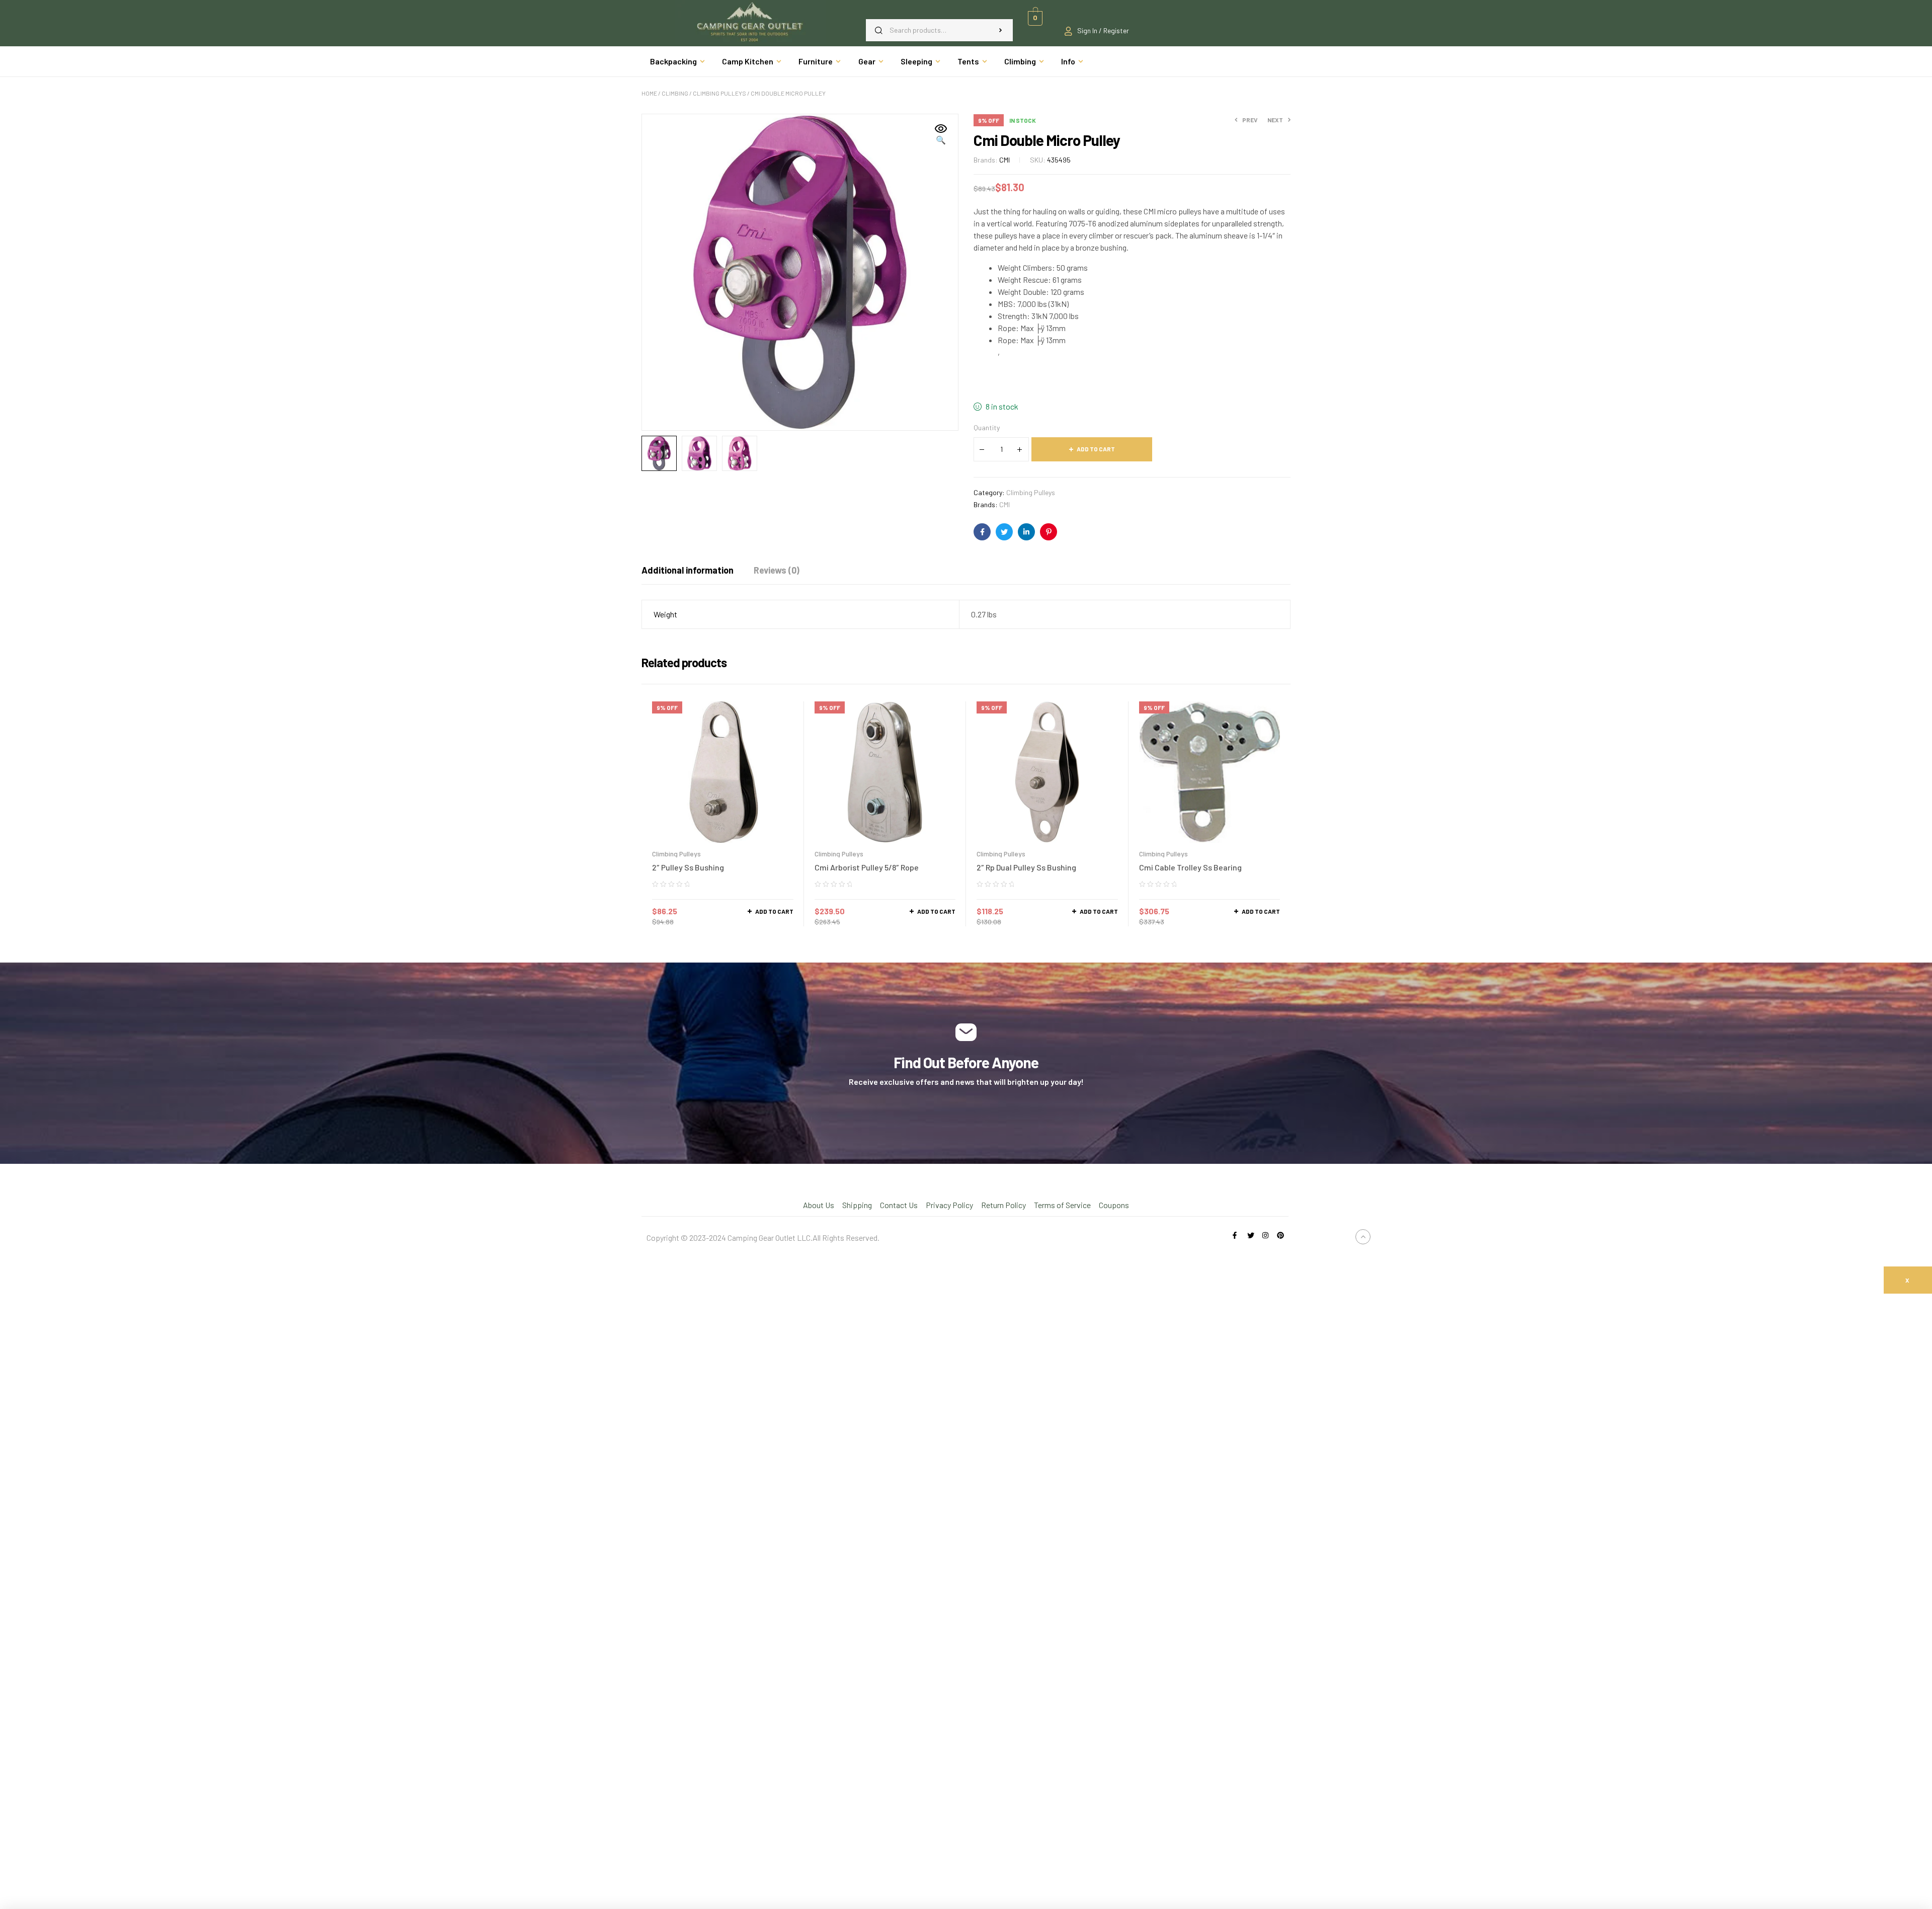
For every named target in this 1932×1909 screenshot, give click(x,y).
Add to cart (1096, 449)
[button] (941, 135)
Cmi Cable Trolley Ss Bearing (1190, 867)
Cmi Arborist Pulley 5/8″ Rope (867, 867)
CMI (1004, 160)
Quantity (987, 427)
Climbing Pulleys (719, 93)
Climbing (675, 93)
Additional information (688, 570)
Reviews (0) (777, 570)
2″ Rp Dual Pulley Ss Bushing (1026, 867)
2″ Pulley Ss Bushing (688, 867)
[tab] (688, 570)
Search (1000, 30)
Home (649, 93)
